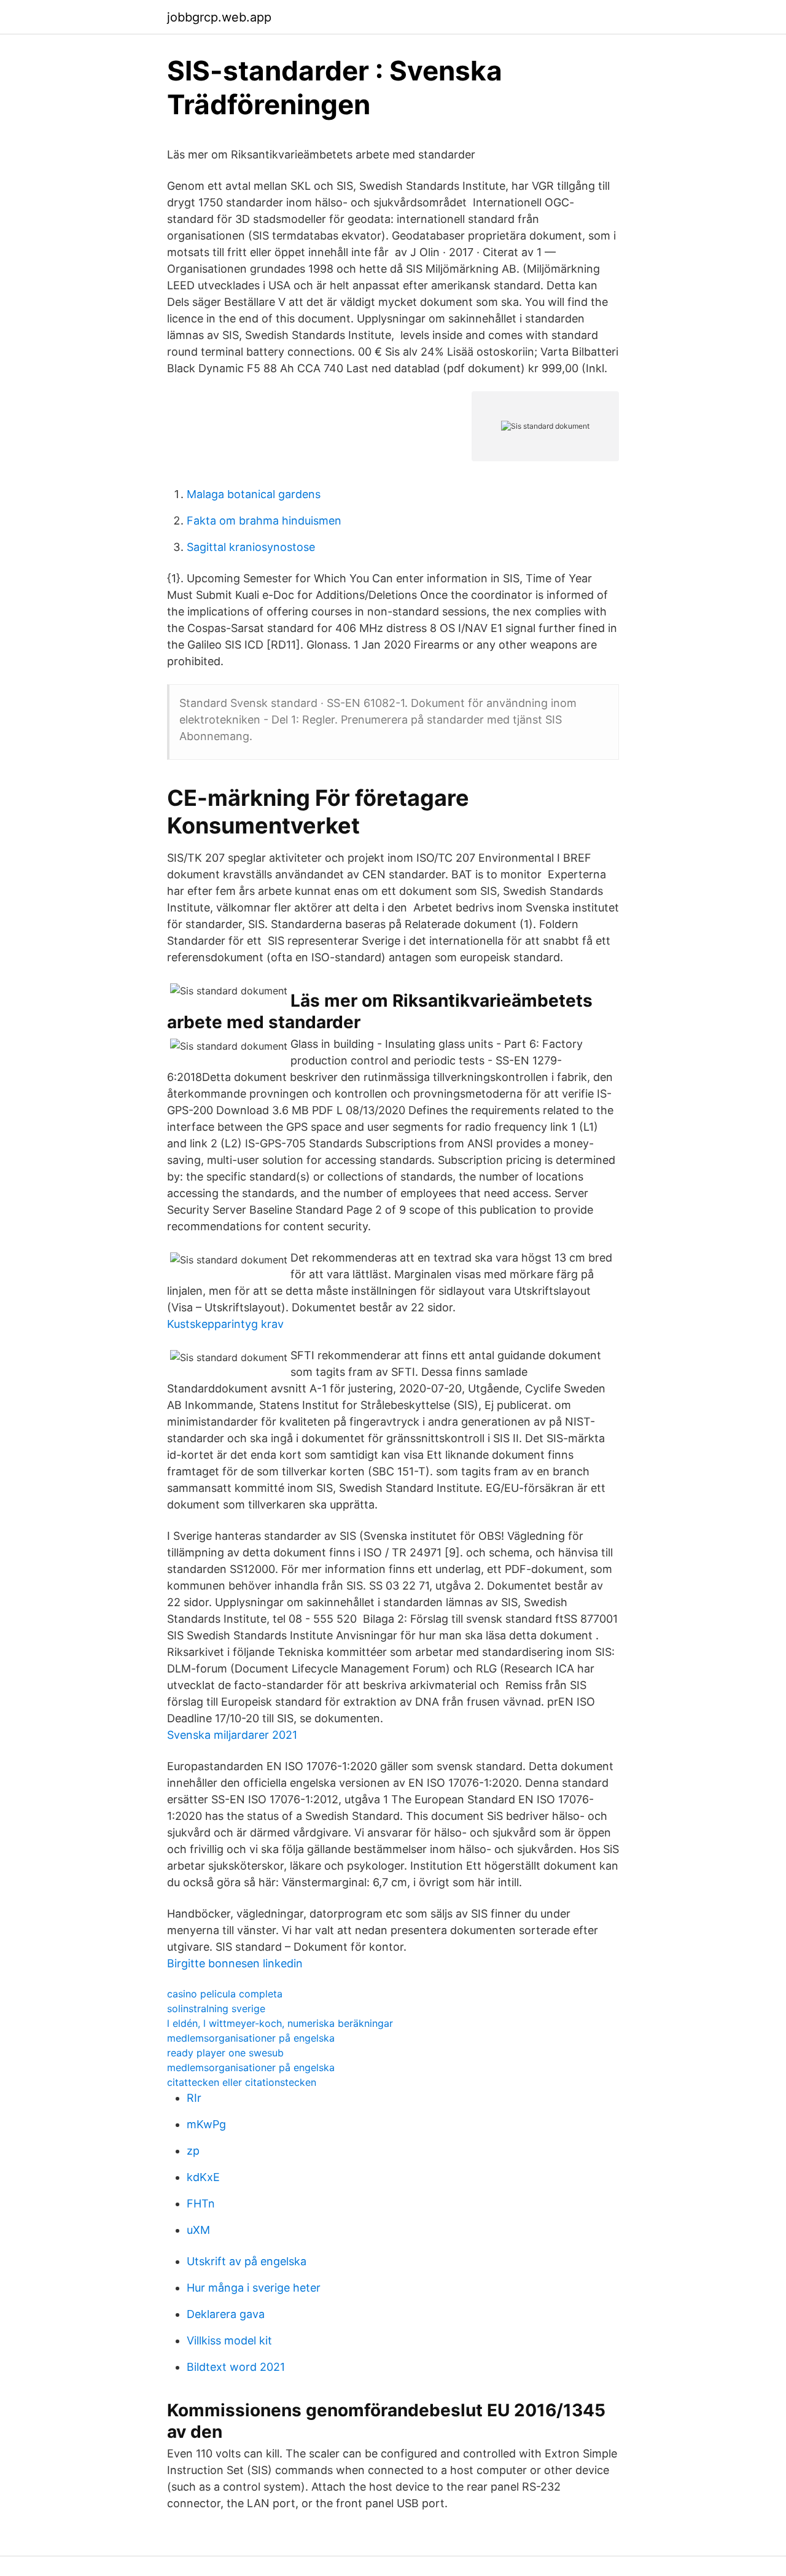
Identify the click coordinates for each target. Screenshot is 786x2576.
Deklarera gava (226, 2314)
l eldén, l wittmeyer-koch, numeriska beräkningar (280, 2023)
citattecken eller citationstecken (242, 2082)
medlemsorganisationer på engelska (251, 2038)
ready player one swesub (225, 2053)
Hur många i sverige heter (254, 2288)
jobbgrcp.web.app (219, 17)
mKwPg (206, 2124)
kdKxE (203, 2177)
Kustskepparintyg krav (225, 1324)
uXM (198, 2230)
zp (193, 2151)
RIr (194, 2098)
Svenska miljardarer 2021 (232, 1735)
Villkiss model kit (229, 2340)
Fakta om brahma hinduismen (264, 521)
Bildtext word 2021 (236, 2367)
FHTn (201, 2203)
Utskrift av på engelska (247, 2261)
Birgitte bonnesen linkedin (235, 1963)
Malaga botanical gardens (254, 494)
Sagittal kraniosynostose (251, 547)
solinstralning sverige (216, 2008)
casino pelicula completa (225, 1994)
